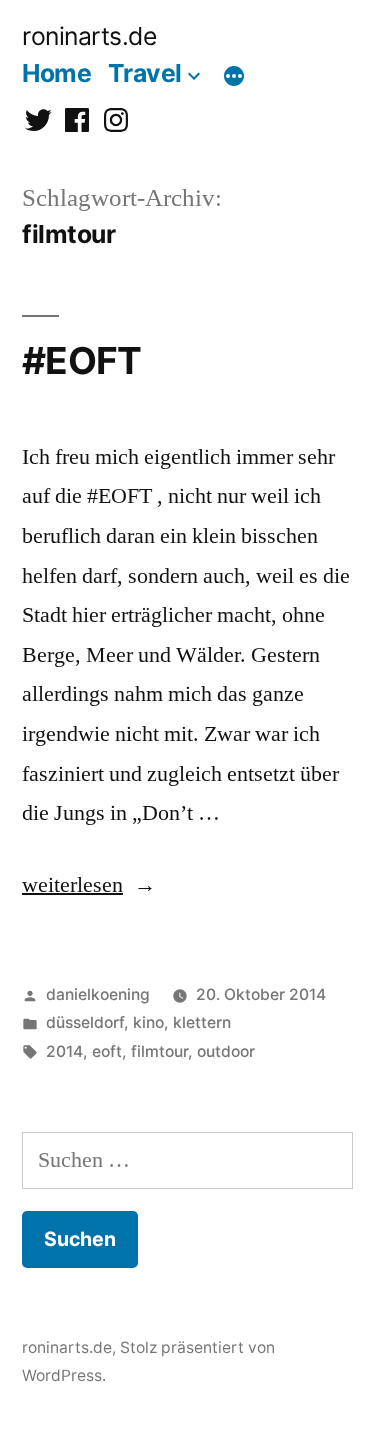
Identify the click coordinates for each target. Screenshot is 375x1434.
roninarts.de (89, 36)
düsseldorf (85, 1022)
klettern (202, 1022)
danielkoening (98, 994)
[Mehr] (234, 77)
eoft (107, 1051)
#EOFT (81, 360)
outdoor (226, 1051)
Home (56, 73)
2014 (64, 1051)
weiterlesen (72, 885)
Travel (145, 73)
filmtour (159, 1051)
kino (148, 1022)
